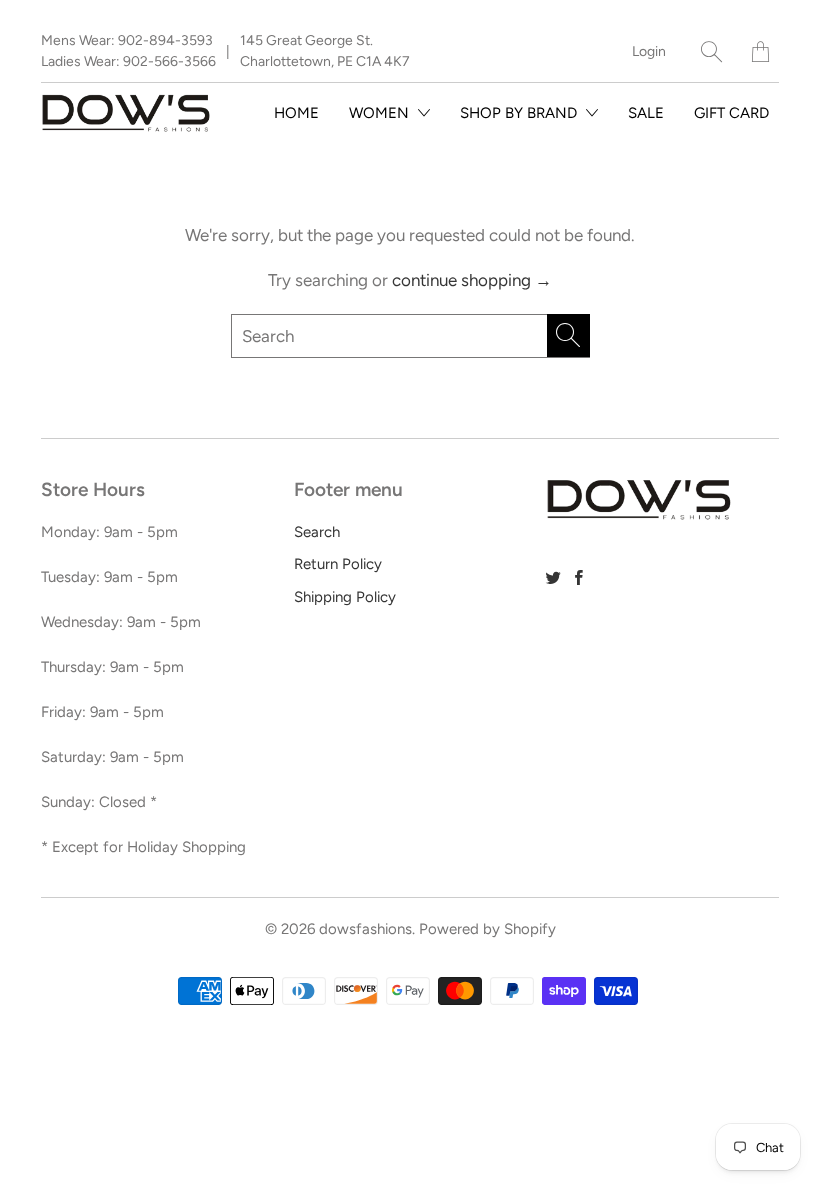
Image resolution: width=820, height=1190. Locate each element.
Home (296, 113)
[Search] (711, 51)
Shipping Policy (345, 597)
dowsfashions (365, 929)
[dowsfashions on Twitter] (553, 577)
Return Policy (338, 564)
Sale (646, 113)
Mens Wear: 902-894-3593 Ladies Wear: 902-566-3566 (128, 51)
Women (381, 113)
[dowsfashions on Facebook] (579, 577)
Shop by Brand (520, 113)
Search (317, 532)
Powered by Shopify (487, 929)
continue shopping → (472, 280)
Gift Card (731, 113)
